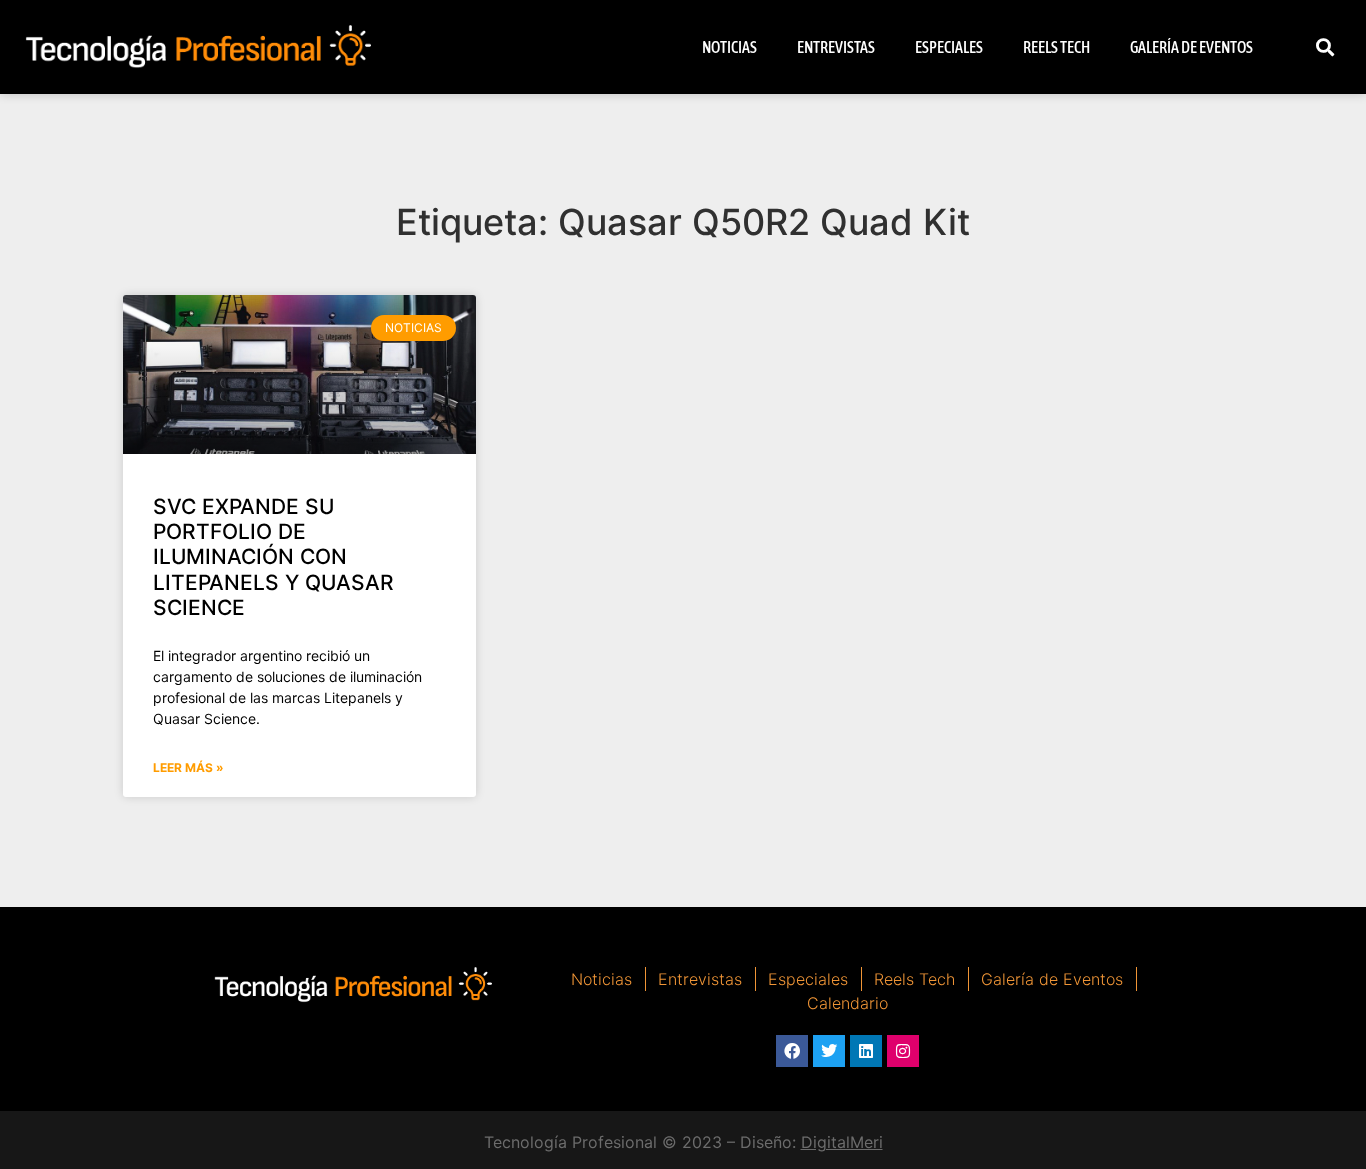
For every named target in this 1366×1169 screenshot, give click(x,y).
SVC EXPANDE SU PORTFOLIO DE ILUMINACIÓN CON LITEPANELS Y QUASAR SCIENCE (273, 557)
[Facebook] (792, 1051)
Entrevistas (836, 47)
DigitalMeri (842, 1142)
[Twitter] (829, 1051)
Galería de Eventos (1191, 47)
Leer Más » (188, 767)
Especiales (949, 47)
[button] (1325, 47)
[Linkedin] (866, 1051)
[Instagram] (903, 1051)
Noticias (729, 47)
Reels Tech (1056, 47)
